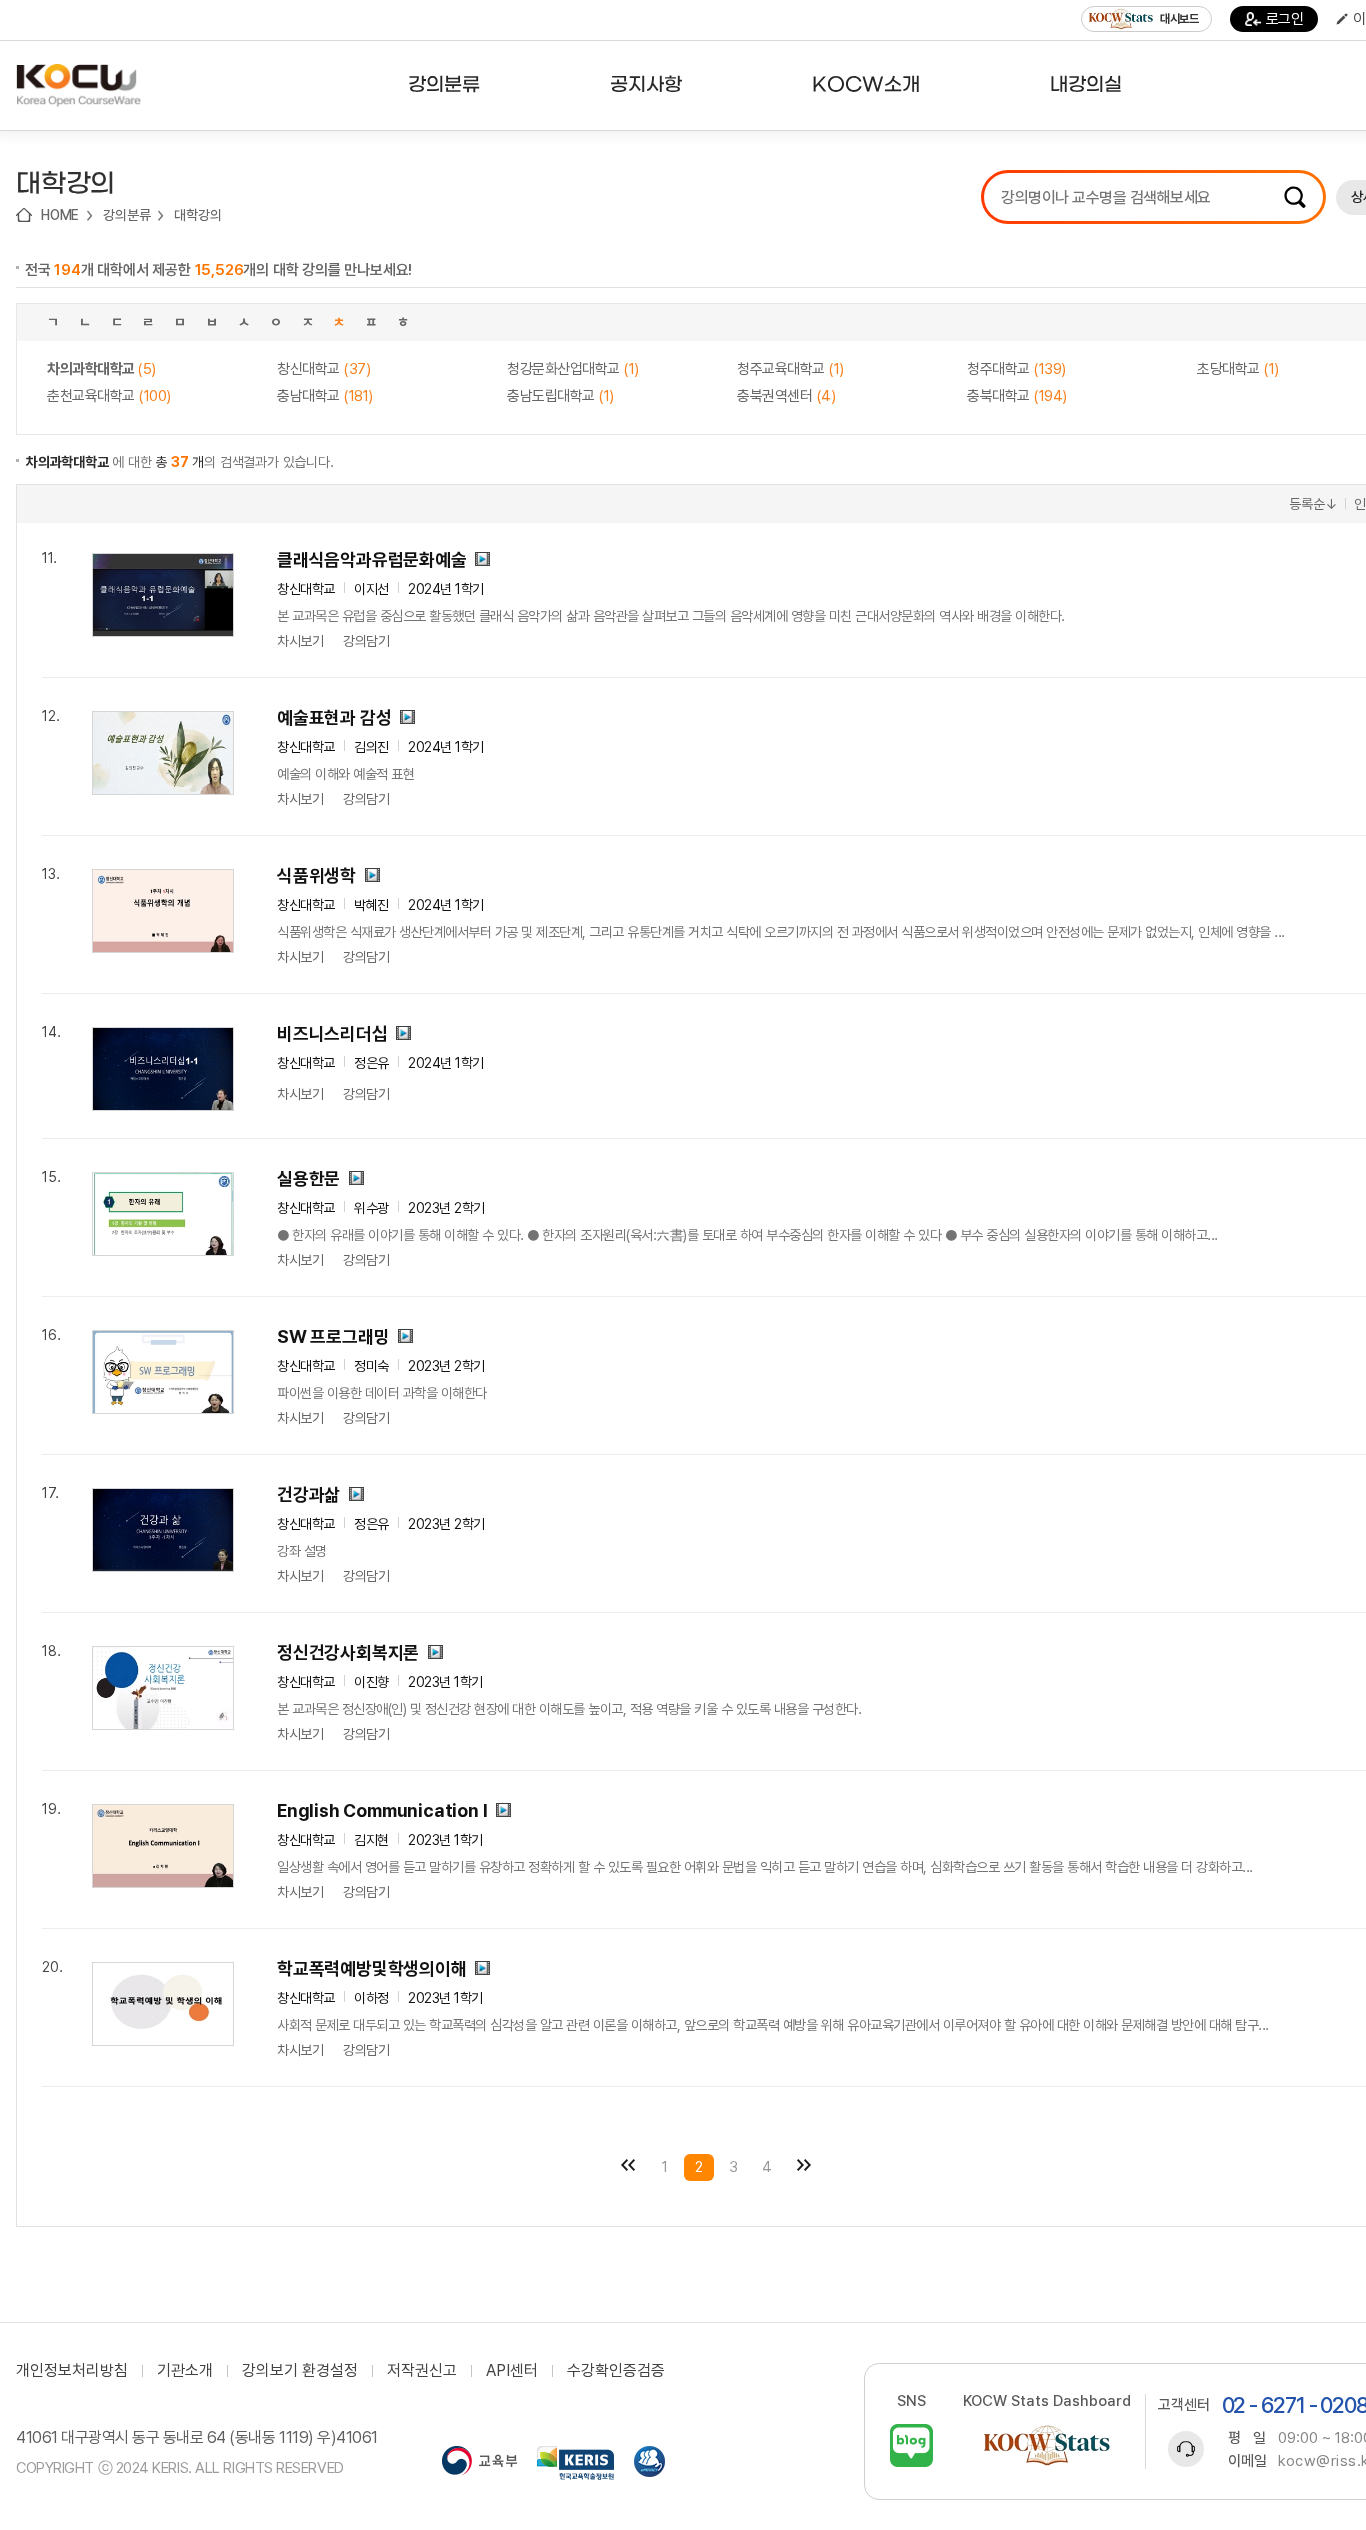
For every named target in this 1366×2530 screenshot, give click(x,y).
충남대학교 (325, 396)
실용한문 (308, 1178)
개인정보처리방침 (72, 2371)
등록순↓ (1313, 504)
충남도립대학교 (560, 396)
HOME (60, 215)
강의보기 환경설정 (300, 2371)
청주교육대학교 (790, 369)
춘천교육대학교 (109, 396)
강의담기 (366, 641)
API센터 (512, 2371)
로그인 (1285, 19)
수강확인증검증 (616, 2371)
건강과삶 (308, 1494)
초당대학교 (1238, 369)
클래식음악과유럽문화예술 (372, 559)
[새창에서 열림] (479, 2463)
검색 (1295, 197)
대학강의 (197, 215)
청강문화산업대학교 (573, 369)
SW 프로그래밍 (333, 1336)
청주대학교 (1016, 369)
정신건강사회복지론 (348, 1652)
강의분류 (126, 215)
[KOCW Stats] (1047, 2445)
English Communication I (382, 1810)
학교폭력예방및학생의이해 (372, 1968)
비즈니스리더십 (332, 1033)
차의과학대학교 (101, 369)
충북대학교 (1017, 396)
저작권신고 (422, 2371)
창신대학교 (323, 369)
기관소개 (185, 2371)
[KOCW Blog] (911, 2445)
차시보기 (300, 641)
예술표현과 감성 (334, 717)
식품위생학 (316, 875)
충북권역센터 (786, 396)
